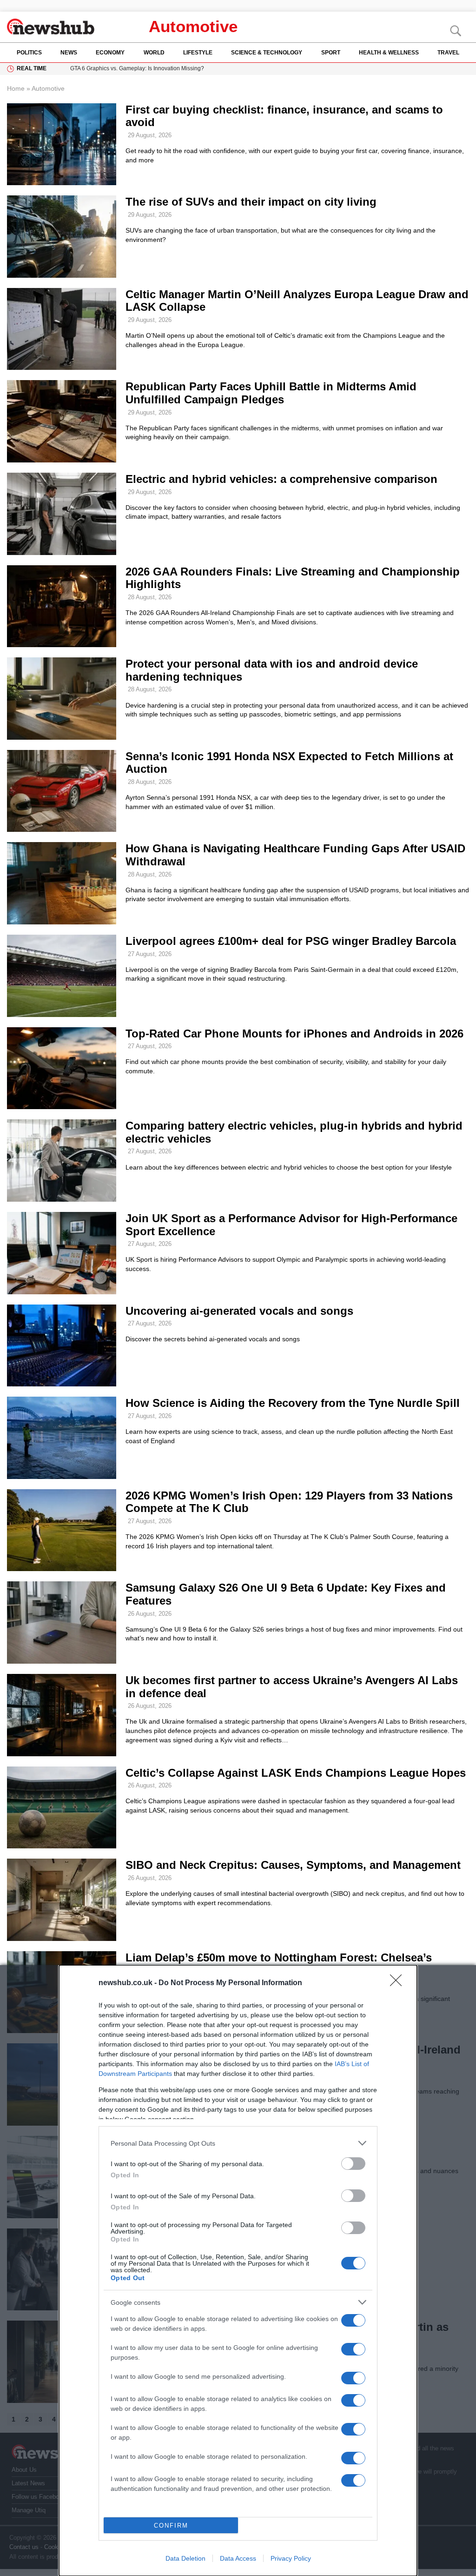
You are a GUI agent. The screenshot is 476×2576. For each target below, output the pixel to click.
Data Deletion (185, 2558)
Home (16, 88)
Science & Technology (267, 53)
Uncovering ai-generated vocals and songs (239, 1311)
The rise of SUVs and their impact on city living (251, 202)
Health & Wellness (389, 53)
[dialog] (238, 2271)
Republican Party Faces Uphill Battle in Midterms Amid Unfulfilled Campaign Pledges (271, 393)
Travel (448, 53)
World (154, 53)
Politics (29, 53)
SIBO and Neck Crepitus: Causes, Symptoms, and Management (293, 1865)
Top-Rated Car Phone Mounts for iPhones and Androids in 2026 (294, 1034)
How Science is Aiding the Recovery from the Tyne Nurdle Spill (293, 1403)
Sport (331, 53)
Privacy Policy (291, 2558)
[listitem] (238, 2143)
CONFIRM (171, 2526)
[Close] (399, 1983)
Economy (110, 53)
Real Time (32, 68)
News (69, 53)
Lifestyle (198, 53)
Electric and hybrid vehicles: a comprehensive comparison (281, 479)
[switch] (353, 2164)
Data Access (238, 2558)
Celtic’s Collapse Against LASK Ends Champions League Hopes (296, 1773)
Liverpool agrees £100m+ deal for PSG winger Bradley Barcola (291, 941)
